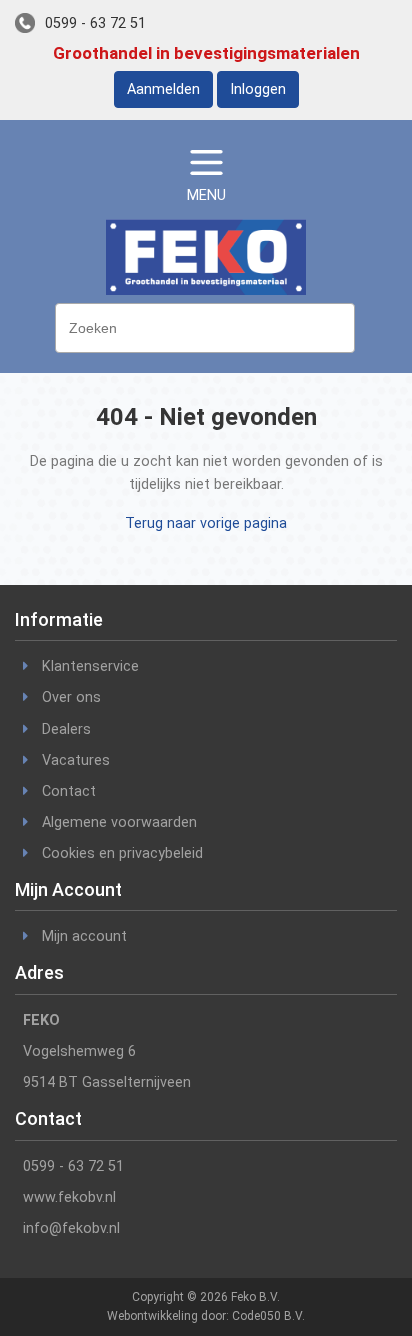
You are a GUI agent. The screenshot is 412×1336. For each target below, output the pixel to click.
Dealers (66, 729)
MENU (206, 195)
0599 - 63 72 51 (95, 23)
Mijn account (84, 936)
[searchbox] (210, 326)
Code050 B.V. (268, 1316)
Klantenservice (90, 666)
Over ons (71, 697)
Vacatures (76, 760)
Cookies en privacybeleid (122, 853)
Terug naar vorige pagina (206, 523)
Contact (69, 791)
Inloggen (258, 89)
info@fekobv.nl (71, 1228)
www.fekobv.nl (69, 1197)
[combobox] (205, 328)
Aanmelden (163, 89)
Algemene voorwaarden (119, 822)
